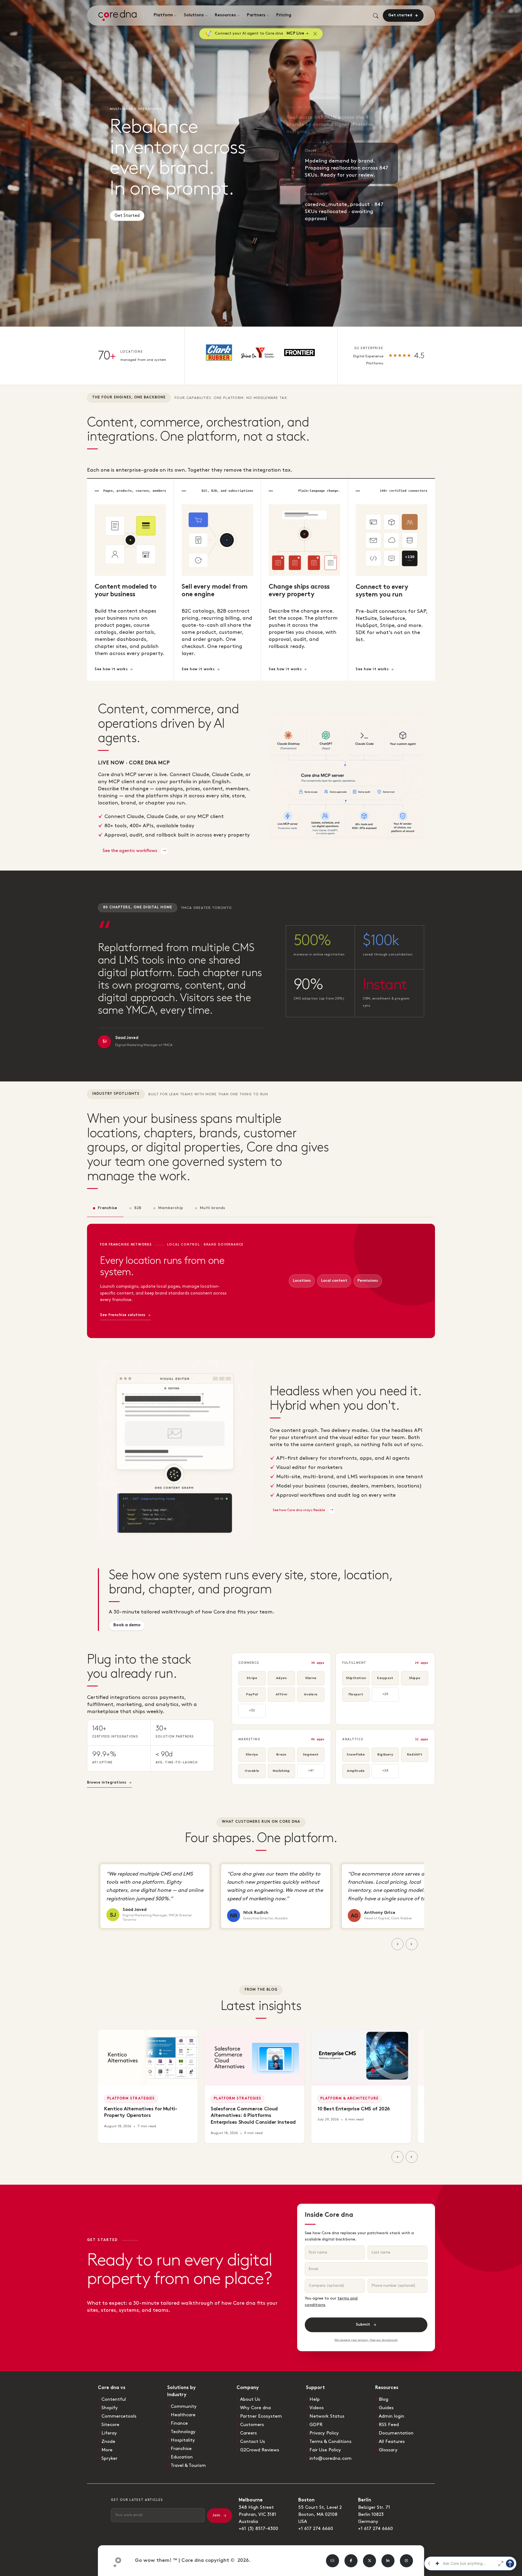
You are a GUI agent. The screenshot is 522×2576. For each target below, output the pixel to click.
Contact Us (253, 2442)
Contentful (114, 2399)
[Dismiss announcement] (315, 34)
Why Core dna (255, 2408)
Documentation (396, 2433)
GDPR (316, 2425)
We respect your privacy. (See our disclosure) (366, 2340)
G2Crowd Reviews (260, 2450)
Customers (252, 2425)
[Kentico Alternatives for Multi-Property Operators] (148, 2058)
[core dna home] (115, 2561)
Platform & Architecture (349, 2099)
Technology (183, 2432)
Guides (386, 2408)
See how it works (111, 669)
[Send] (510, 2563)
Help (315, 2399)
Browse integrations (107, 1783)
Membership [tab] (171, 1208)
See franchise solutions (123, 1315)
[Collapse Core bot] (429, 2563)
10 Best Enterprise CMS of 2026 (354, 2109)
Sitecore (110, 2425)
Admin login (391, 2416)
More (107, 2450)
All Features (392, 2442)
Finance (179, 2423)
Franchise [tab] (108, 1208)
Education (182, 2457)
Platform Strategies (131, 2099)
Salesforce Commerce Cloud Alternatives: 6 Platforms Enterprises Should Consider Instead (253, 2116)
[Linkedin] (388, 2561)
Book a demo (127, 1625)
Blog (383, 2399)
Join (216, 2515)
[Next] (412, 1944)
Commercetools (119, 2416)
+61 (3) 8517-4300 (258, 2529)
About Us (250, 2399)
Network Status (327, 2416)
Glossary (388, 2450)
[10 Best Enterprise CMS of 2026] (361, 2058)
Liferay (109, 2433)
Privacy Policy (324, 2433)
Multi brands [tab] (212, 1208)
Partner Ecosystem (261, 2416)
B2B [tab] (138, 1208)
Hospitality (183, 2440)
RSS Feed (389, 2425)
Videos (317, 2408)
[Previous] (397, 1944)
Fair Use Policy (325, 2450)
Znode (108, 2442)
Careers (248, 2433)
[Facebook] (351, 2561)
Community (184, 2406)
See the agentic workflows (130, 851)
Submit (363, 2325)
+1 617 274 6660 (316, 2529)
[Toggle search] (376, 16)
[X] (369, 2561)
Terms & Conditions (330, 2442)
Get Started (127, 218)
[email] (333, 2561)
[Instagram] (406, 2561)
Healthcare (183, 2415)
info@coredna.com (330, 2458)
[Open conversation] (501, 2563)
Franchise (181, 2449)
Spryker (109, 2458)
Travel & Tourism (188, 2466)
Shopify (110, 2408)
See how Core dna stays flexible (299, 1510)
